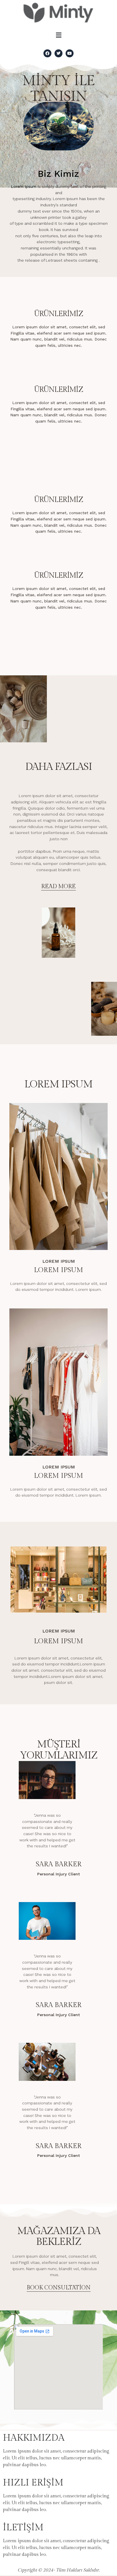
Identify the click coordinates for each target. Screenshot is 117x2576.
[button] (58, 35)
